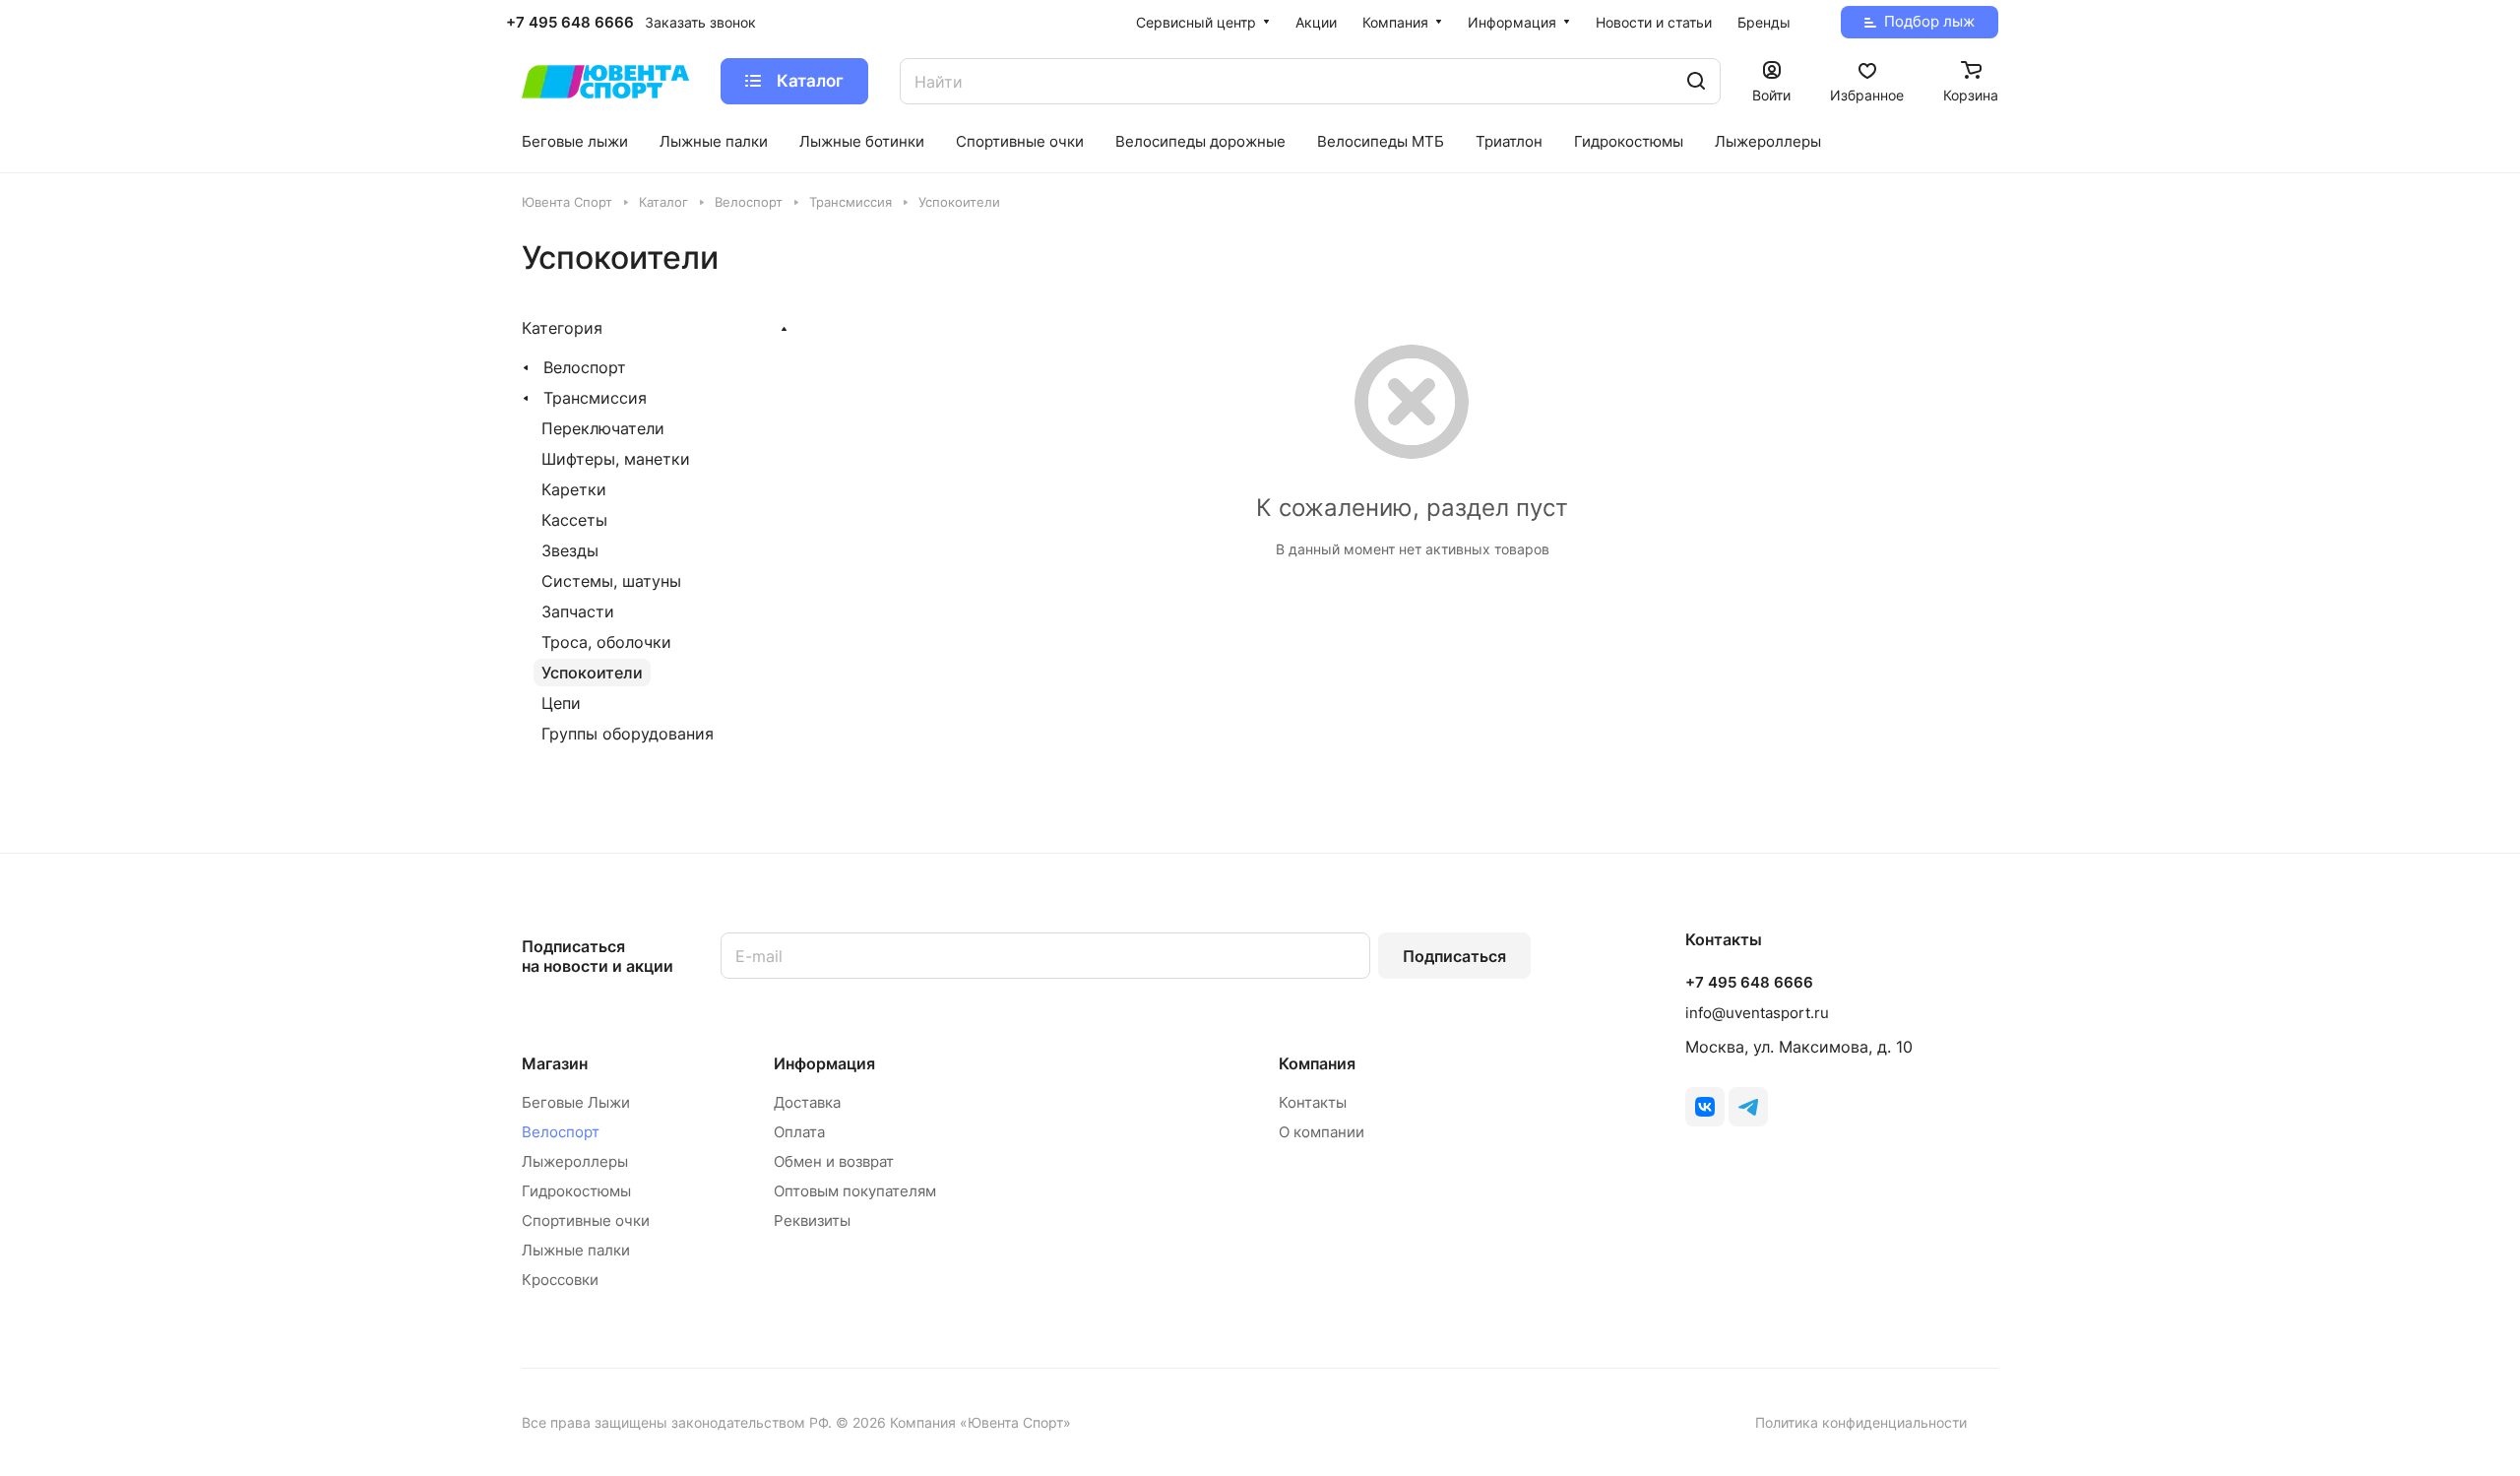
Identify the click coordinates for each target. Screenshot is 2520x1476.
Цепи (561, 703)
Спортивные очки (586, 1220)
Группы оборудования (628, 734)
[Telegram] (1748, 1107)
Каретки (574, 489)
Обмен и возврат (834, 1161)
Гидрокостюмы (576, 1191)
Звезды (570, 550)
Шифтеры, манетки (616, 459)
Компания (1317, 1063)
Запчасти (578, 611)
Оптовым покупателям (855, 1191)
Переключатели (603, 428)
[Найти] (1696, 81)
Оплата (799, 1132)
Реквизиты (812, 1220)
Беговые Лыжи (576, 1102)
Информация (824, 1063)
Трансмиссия (595, 398)
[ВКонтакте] (1705, 1107)
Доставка (807, 1102)
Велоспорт (585, 367)
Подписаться (1454, 956)
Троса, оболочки (606, 642)
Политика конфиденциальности (1861, 1422)
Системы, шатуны (611, 581)
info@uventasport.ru (1757, 1013)
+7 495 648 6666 (570, 23)
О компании (1322, 1132)
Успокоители (592, 673)
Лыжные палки (576, 1250)
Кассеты (574, 520)
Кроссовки (560, 1280)
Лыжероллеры (575, 1161)
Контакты (1313, 1102)
